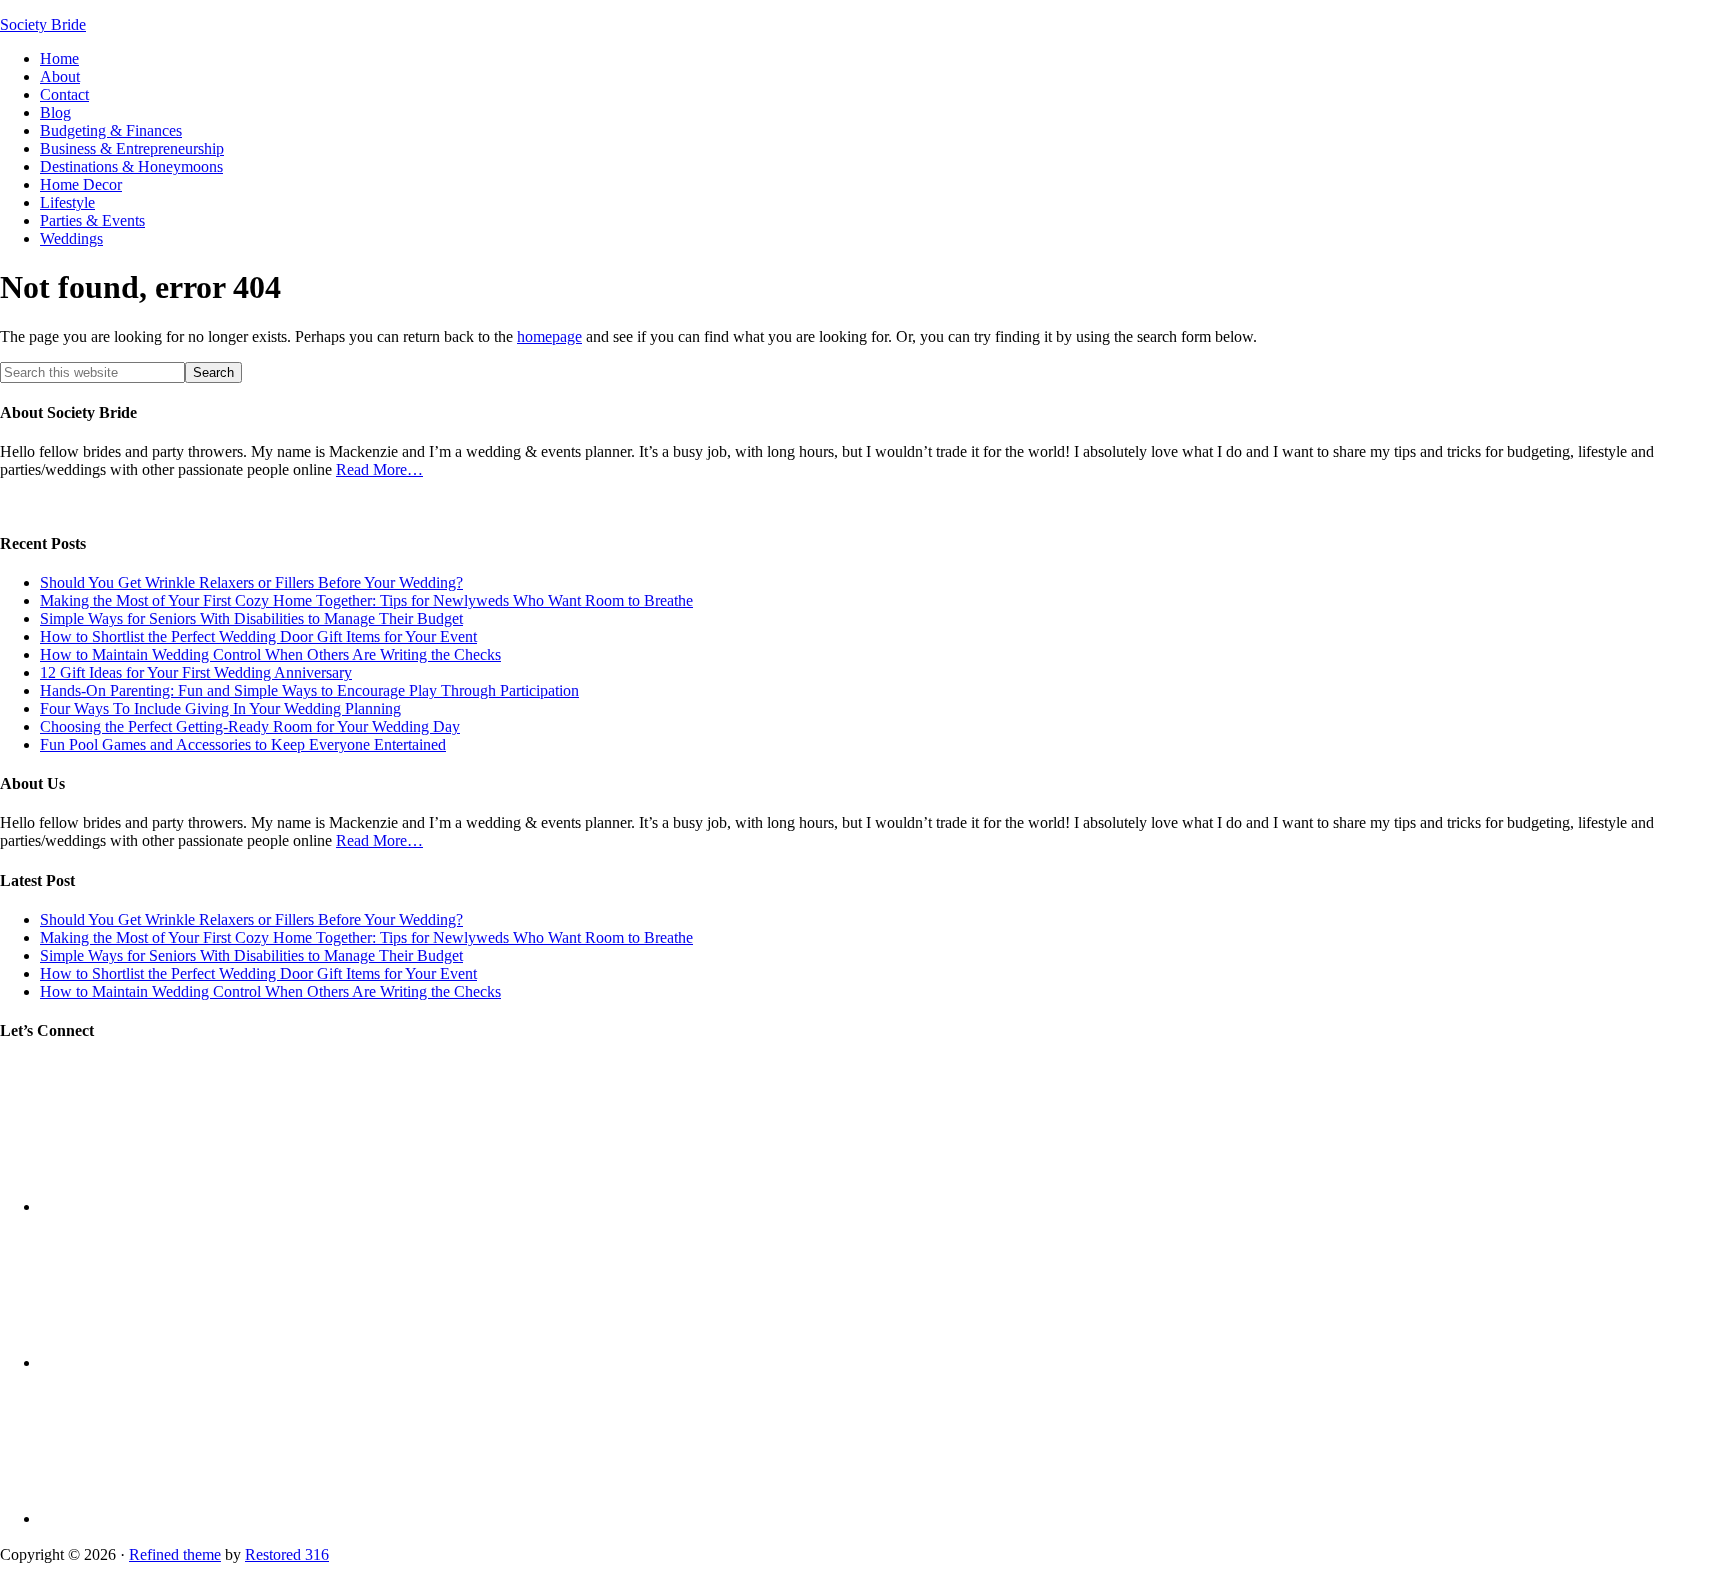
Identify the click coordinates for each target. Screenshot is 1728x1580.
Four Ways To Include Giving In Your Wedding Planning (220, 708)
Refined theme (175, 1554)
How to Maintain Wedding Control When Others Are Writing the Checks (270, 654)
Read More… (379, 469)
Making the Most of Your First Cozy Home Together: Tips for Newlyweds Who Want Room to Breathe (366, 600)
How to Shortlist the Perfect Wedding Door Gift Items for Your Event (258, 636)
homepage (549, 336)
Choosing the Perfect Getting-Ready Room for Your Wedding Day (250, 726)
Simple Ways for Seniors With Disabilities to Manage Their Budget (251, 618)
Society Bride (43, 24)
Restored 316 (287, 1554)
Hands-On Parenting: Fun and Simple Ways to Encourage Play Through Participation (309, 690)
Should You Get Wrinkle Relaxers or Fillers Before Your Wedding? (251, 582)
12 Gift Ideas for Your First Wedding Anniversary (196, 672)
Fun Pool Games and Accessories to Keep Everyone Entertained (243, 744)
